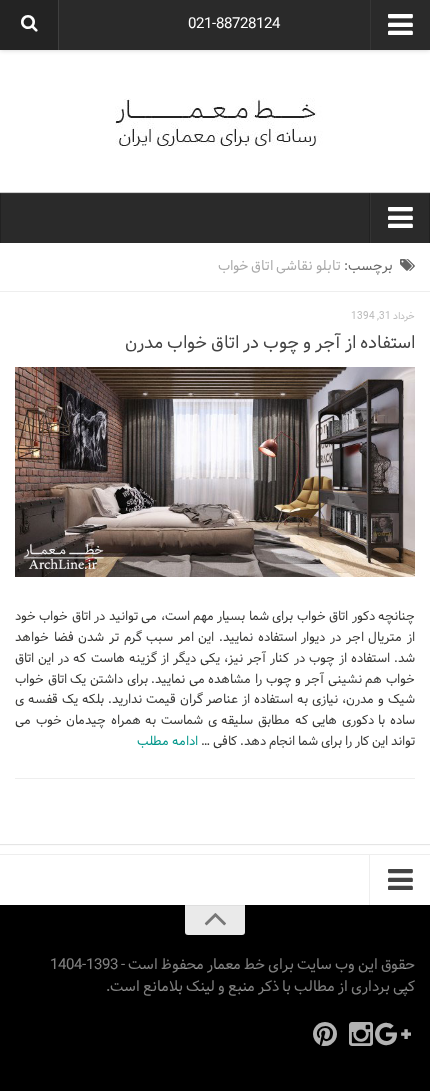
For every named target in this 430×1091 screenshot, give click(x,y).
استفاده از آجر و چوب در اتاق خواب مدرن (270, 343)
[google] (397, 1034)
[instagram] (361, 1034)
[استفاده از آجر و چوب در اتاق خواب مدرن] (215, 472)
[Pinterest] (325, 1034)
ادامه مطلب (167, 742)
